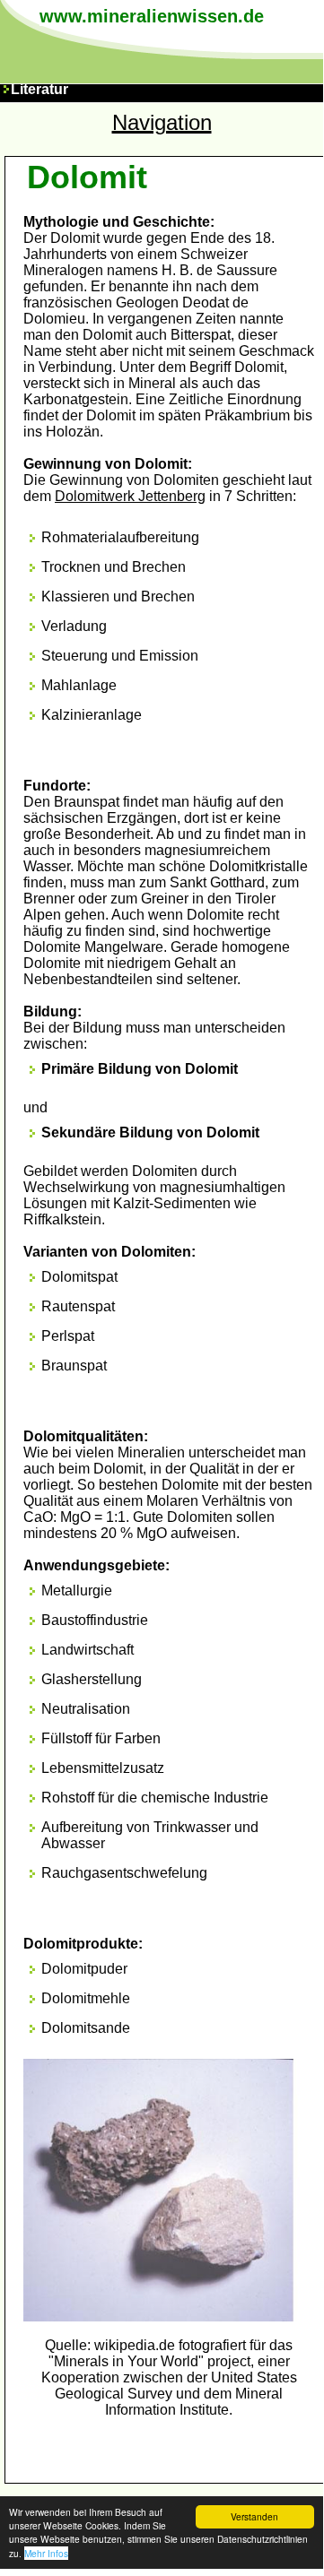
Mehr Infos (46, 2553)
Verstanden (254, 2516)
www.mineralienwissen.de (152, 16)
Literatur (39, 89)
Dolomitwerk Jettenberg (130, 496)
